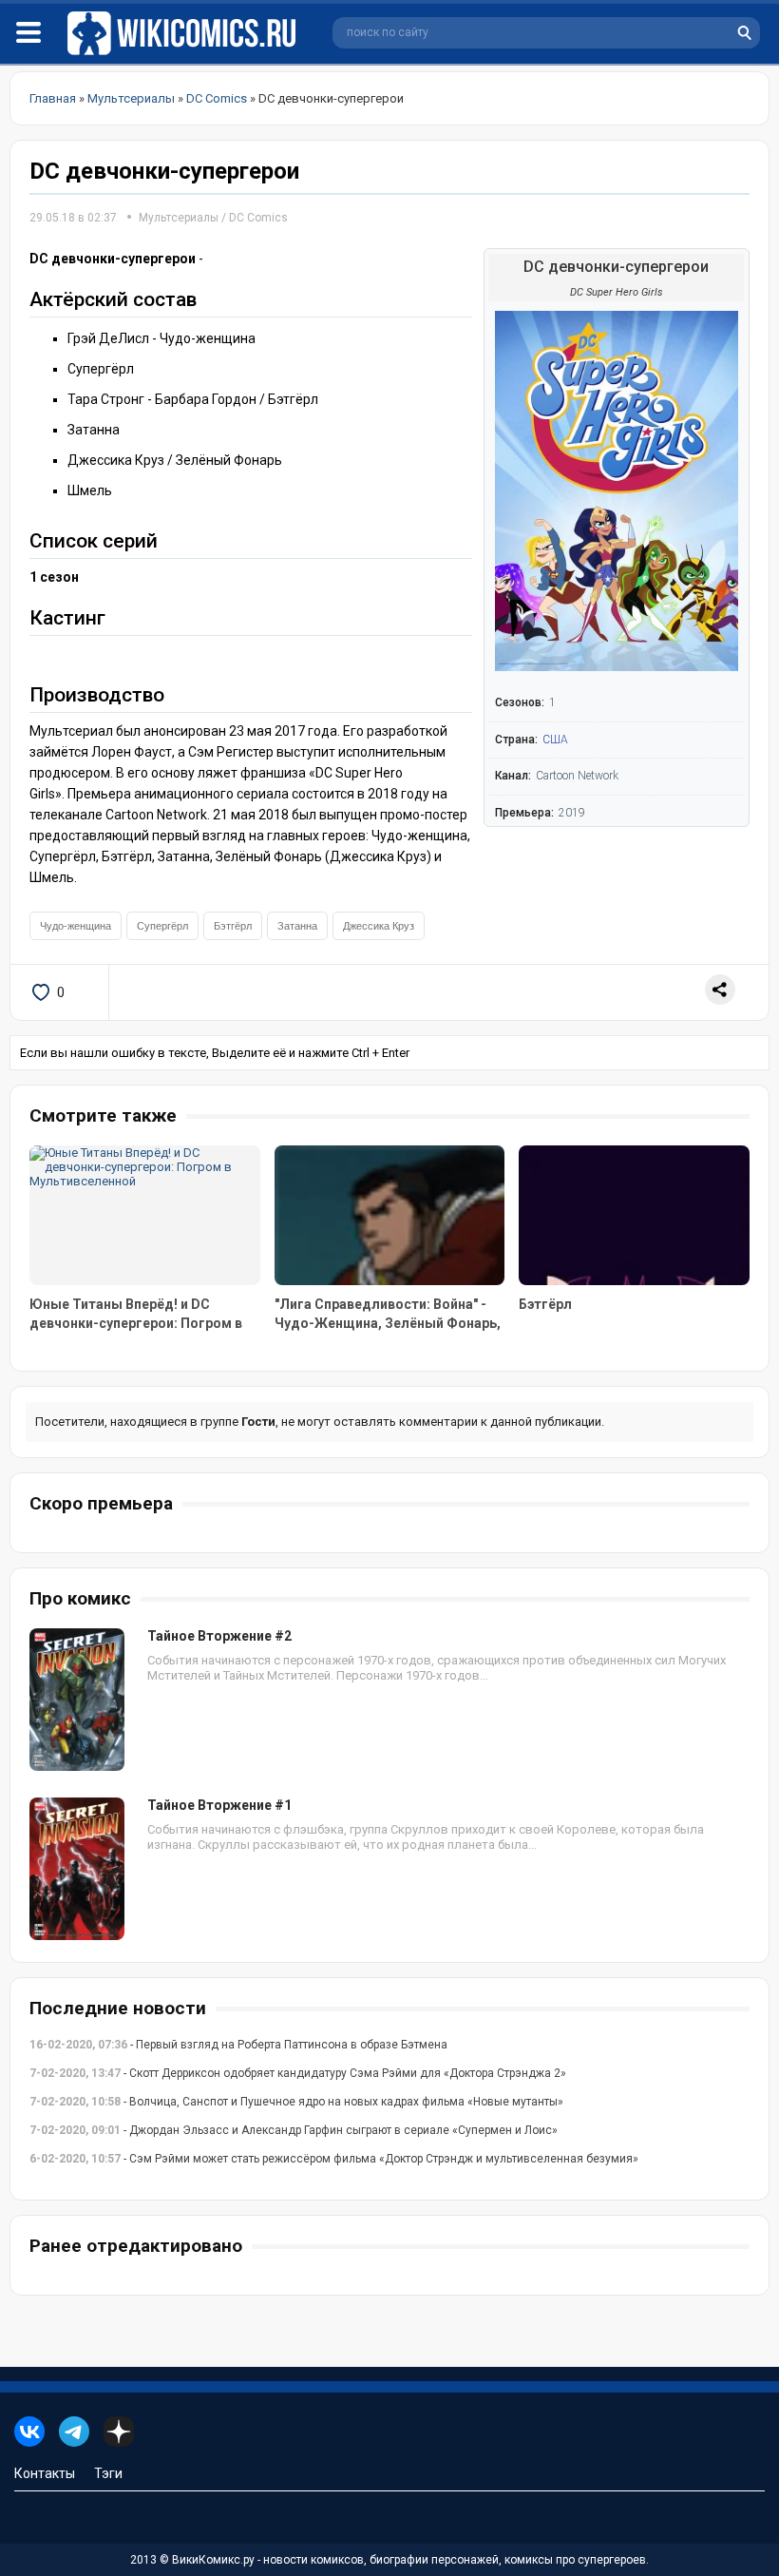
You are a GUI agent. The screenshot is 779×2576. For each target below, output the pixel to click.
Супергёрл (162, 926)
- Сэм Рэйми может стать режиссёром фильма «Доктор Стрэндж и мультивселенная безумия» (334, 2159)
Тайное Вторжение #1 (219, 1805)
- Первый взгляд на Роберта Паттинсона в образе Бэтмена (238, 2045)
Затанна (297, 926)
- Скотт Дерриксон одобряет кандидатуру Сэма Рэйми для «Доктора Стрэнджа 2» (298, 2073)
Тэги (108, 2473)
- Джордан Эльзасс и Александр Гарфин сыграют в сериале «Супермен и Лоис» (294, 2130)
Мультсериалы (179, 218)
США (555, 740)
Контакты (45, 2473)
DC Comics (258, 218)
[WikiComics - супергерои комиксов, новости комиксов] (185, 34)
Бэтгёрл (233, 926)
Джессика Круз (379, 926)
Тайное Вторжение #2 (219, 1636)
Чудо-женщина (76, 926)
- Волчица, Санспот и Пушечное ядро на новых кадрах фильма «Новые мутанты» (296, 2102)
